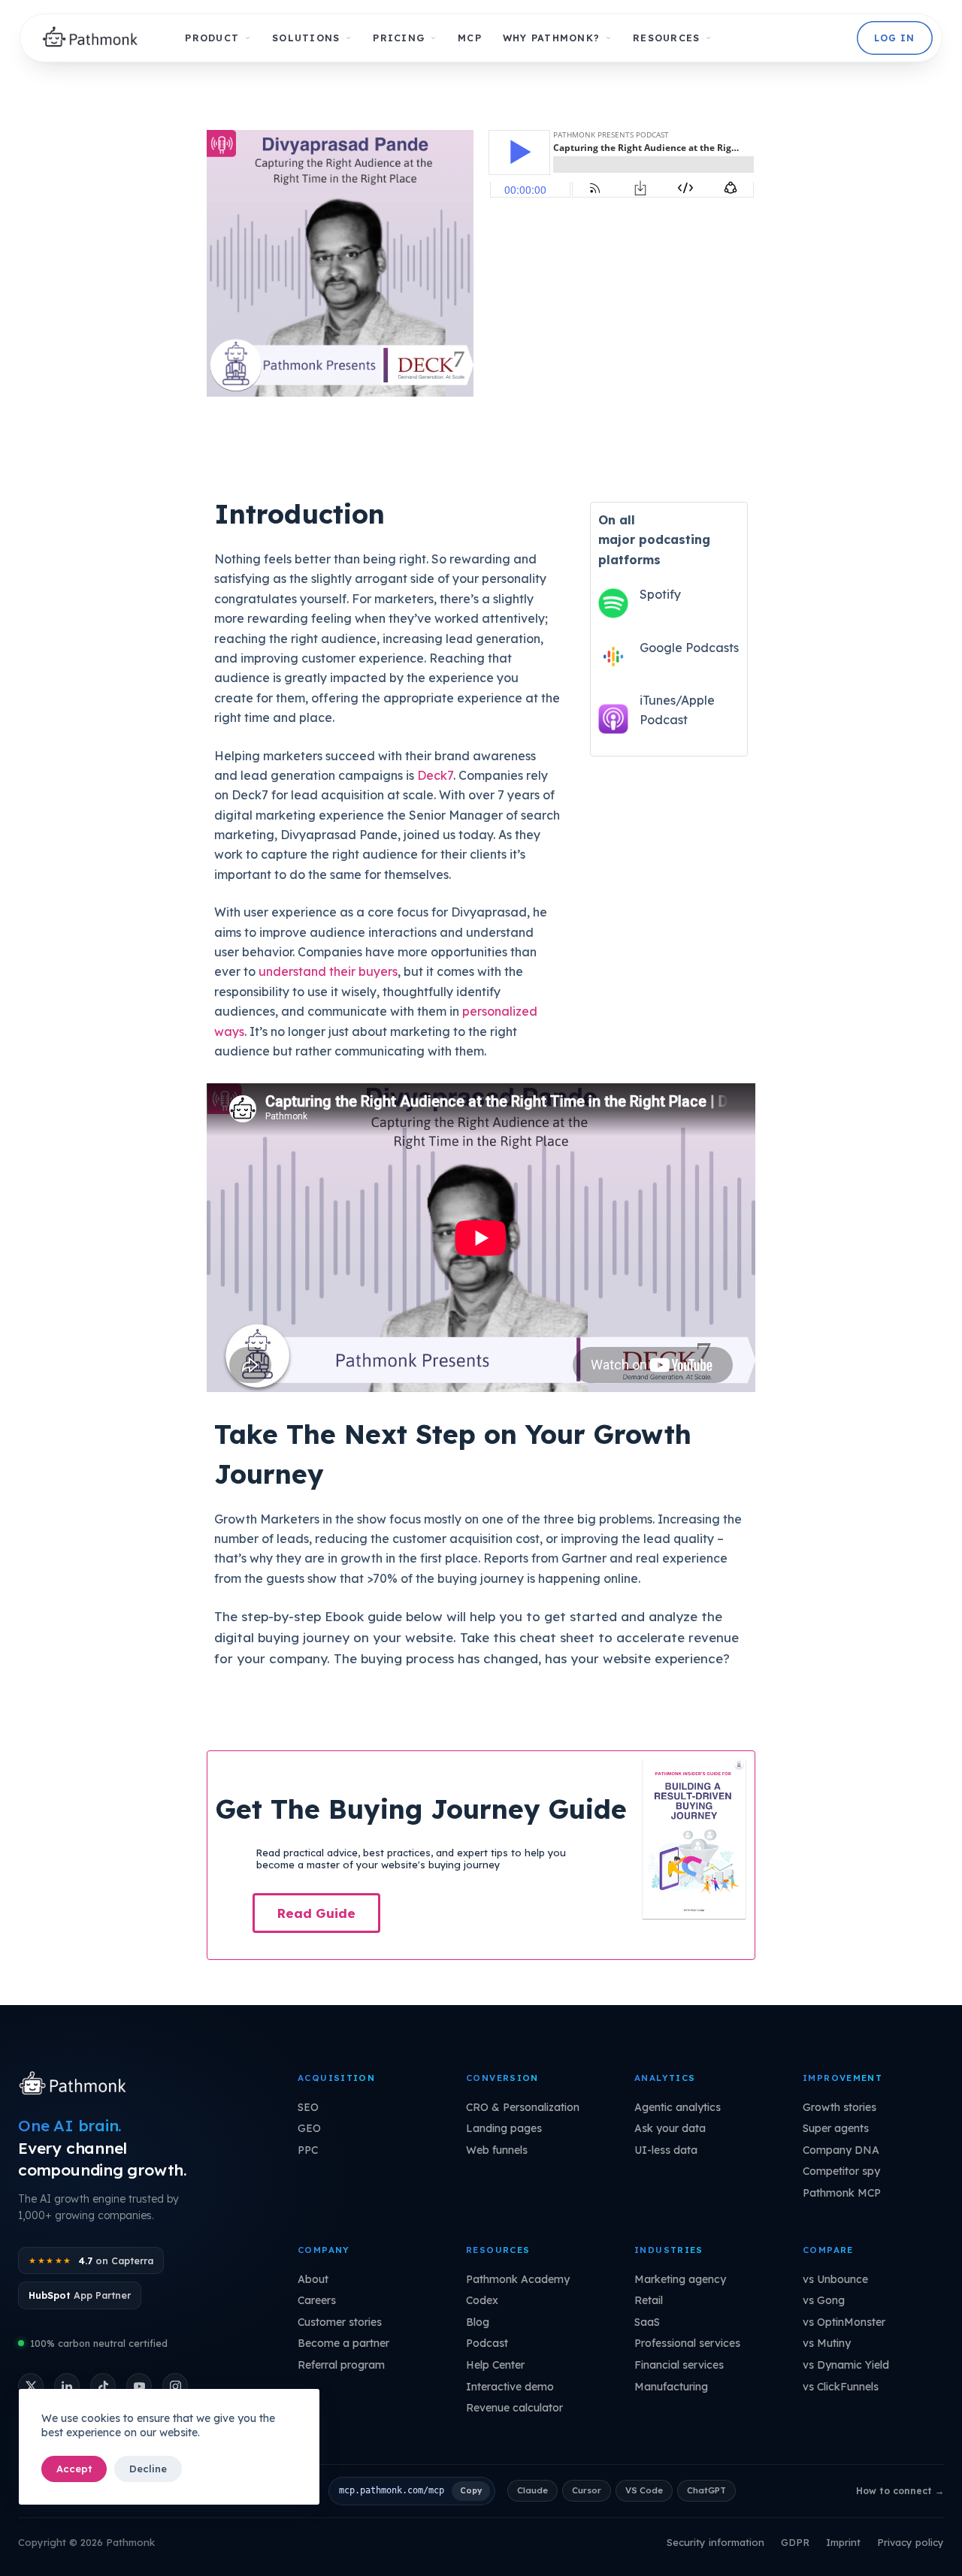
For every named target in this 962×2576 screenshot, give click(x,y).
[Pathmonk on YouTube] (139, 2386)
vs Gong (824, 2300)
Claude (532, 2490)
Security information (715, 2542)
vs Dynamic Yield (846, 2365)
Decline (148, 2469)
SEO (308, 2107)
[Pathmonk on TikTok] (103, 2386)
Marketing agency (680, 2279)
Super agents (836, 2128)
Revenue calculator (514, 2408)
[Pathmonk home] (76, 2085)
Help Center (495, 2365)
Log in (894, 38)
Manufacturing (671, 2387)
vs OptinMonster (844, 2322)
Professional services (687, 2343)
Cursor (587, 2490)
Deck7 (435, 775)
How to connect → (900, 2491)
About (313, 2279)
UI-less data (666, 2150)
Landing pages (504, 2128)
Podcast (487, 2343)
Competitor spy (841, 2171)
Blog (478, 2322)
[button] (316, 1913)
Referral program (341, 2365)
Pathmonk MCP (842, 2193)
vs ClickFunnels (841, 2387)
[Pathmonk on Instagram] (175, 2386)
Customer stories (340, 2322)
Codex (482, 2300)
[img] (94, 38)
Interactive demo (510, 2387)
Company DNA (841, 2150)
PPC (308, 2150)
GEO (309, 2128)
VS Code (644, 2490)
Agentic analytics (678, 2107)
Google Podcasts (689, 648)
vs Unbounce (835, 2279)
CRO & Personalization (523, 2107)
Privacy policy (911, 2542)
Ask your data (670, 2128)
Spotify (660, 594)
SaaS (647, 2322)
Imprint (843, 2542)
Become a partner (343, 2343)
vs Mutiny (827, 2343)
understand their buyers (328, 971)
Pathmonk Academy (518, 2279)
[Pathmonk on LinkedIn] (67, 2386)
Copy (471, 2490)
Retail (649, 2300)
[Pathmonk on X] (31, 2386)
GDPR (795, 2542)
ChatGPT (706, 2490)
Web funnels (497, 2150)
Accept (74, 2469)
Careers (317, 2300)
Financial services (679, 2365)
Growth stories (839, 2107)
